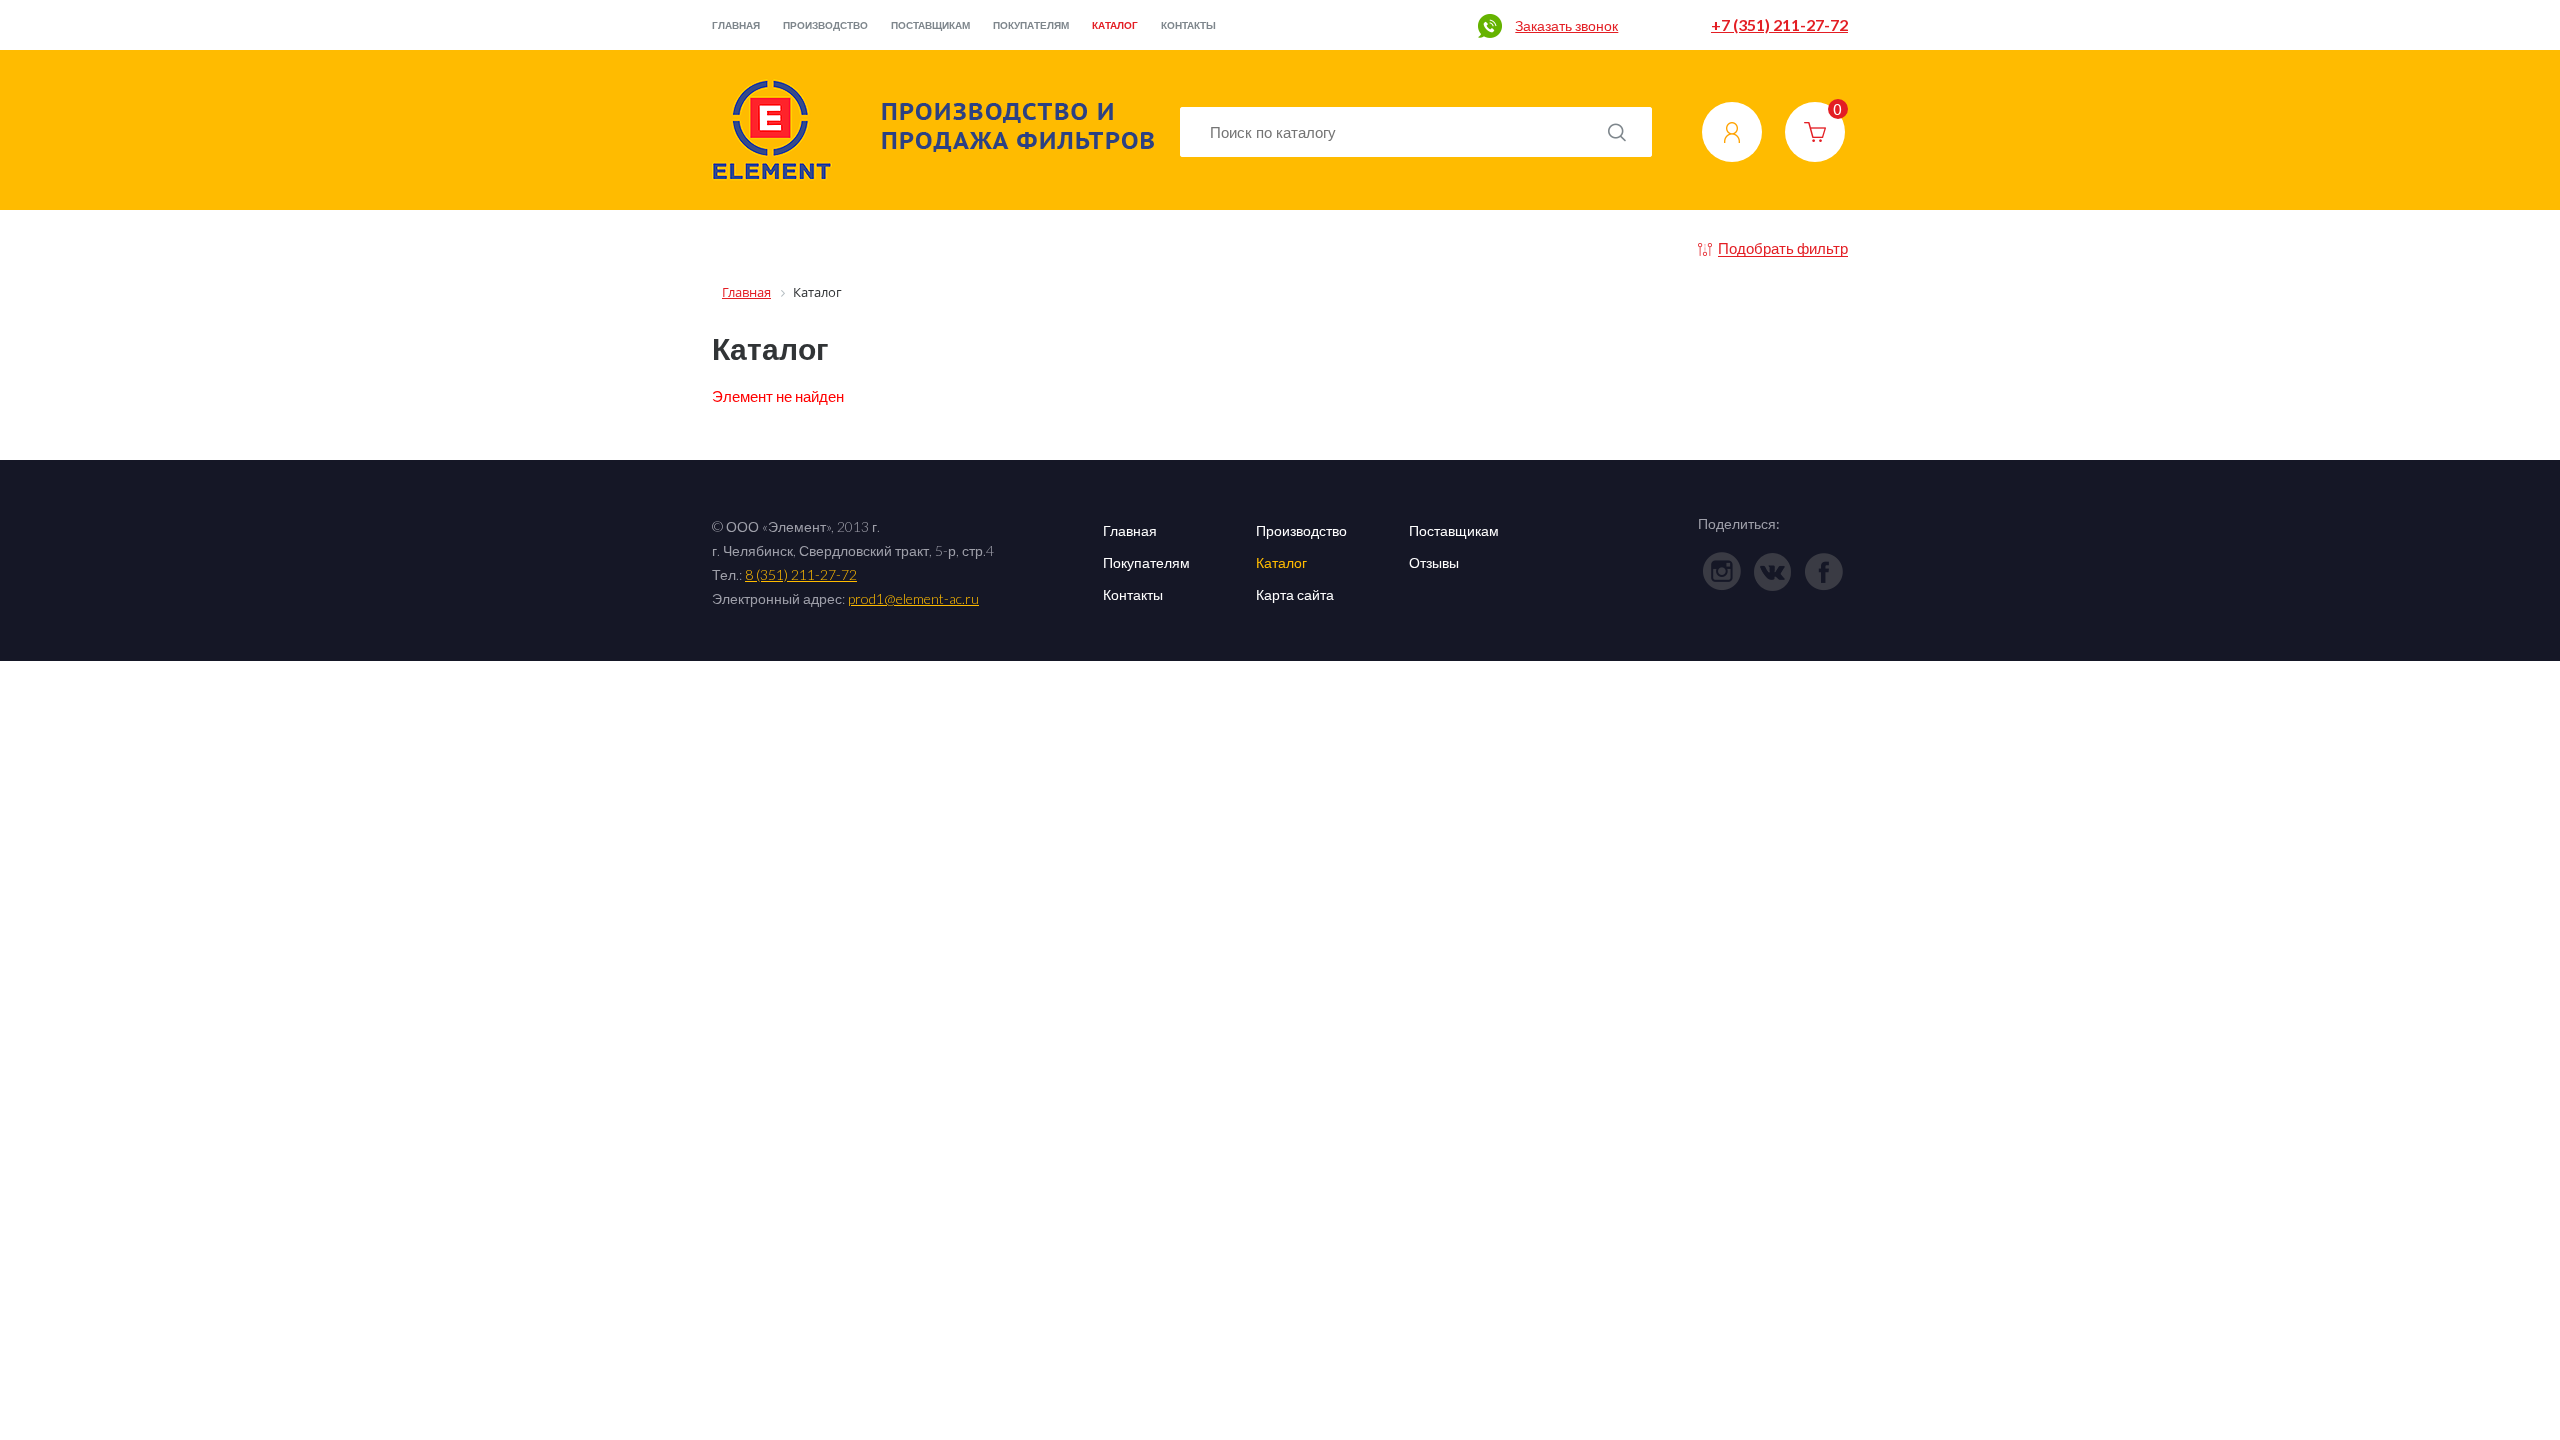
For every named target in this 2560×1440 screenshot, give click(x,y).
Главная (736, 25)
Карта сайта (1295, 594)
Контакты (1188, 25)
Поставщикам (930, 25)
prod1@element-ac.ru (913, 598)
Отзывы (1434, 562)
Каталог (1115, 25)
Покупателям (1031, 25)
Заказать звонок (1566, 25)
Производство (825, 25)
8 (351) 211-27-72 (801, 574)
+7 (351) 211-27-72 (1779, 24)
